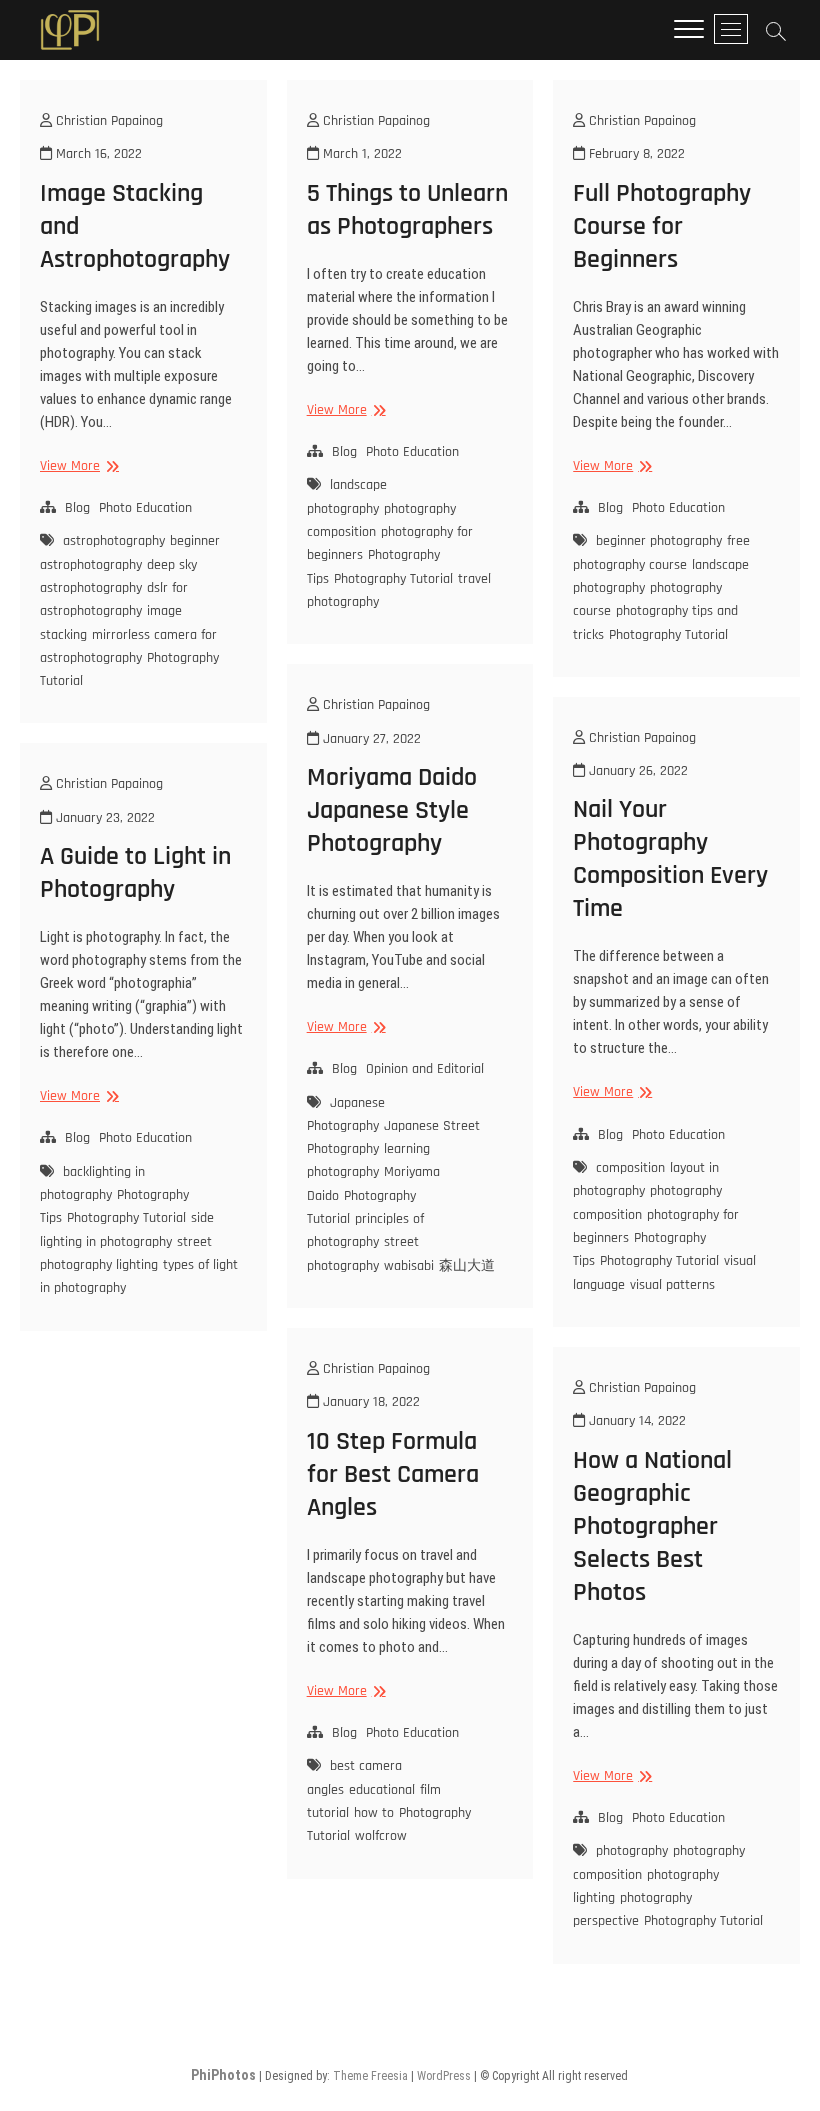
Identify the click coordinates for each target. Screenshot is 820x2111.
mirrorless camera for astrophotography (128, 646)
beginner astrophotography (130, 552)
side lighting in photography (127, 1229)
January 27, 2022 (370, 739)
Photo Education (145, 508)
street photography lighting (126, 1253)
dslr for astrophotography (114, 599)
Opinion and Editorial (425, 1069)
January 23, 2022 (103, 818)
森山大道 (467, 1266)
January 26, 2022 (636, 771)
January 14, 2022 (635, 1421)
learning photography (368, 1160)
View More (77, 466)
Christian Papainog (107, 121)
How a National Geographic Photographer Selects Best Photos (652, 1526)
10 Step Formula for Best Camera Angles (393, 1474)
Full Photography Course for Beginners (662, 226)
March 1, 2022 (360, 154)
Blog (77, 508)
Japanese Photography (346, 1114)
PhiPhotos (223, 2075)
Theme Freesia (370, 2076)
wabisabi (409, 1266)
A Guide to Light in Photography (135, 873)
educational (382, 1790)
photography (632, 1851)
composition (630, 1168)
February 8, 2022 (635, 154)
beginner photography (659, 541)
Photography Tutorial (393, 579)
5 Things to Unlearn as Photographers (407, 210)
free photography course (661, 552)
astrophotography (114, 541)
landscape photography (347, 496)
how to (374, 1813)
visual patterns (672, 1285)
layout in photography (646, 1179)
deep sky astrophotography (118, 576)
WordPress (444, 2076)
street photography (363, 1253)
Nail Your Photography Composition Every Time (670, 859)
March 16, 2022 (97, 154)
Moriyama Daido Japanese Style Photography (392, 810)
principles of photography (365, 1230)
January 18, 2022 (369, 1402)
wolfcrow (381, 1836)
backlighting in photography (92, 1183)
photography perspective (632, 1909)
